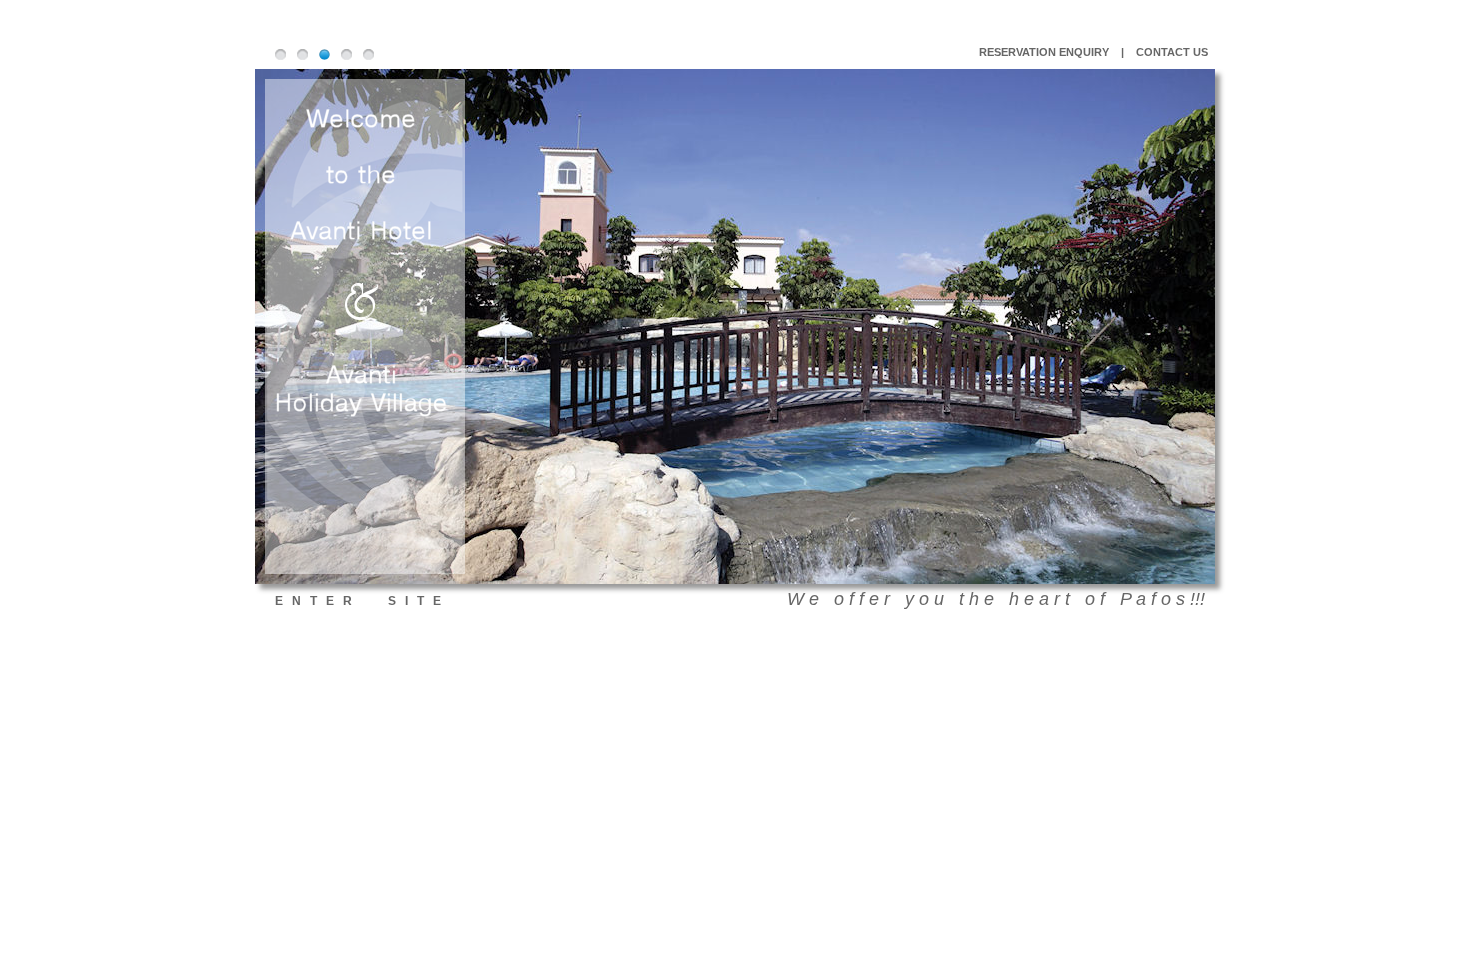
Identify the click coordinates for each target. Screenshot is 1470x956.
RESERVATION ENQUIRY (1044, 52)
